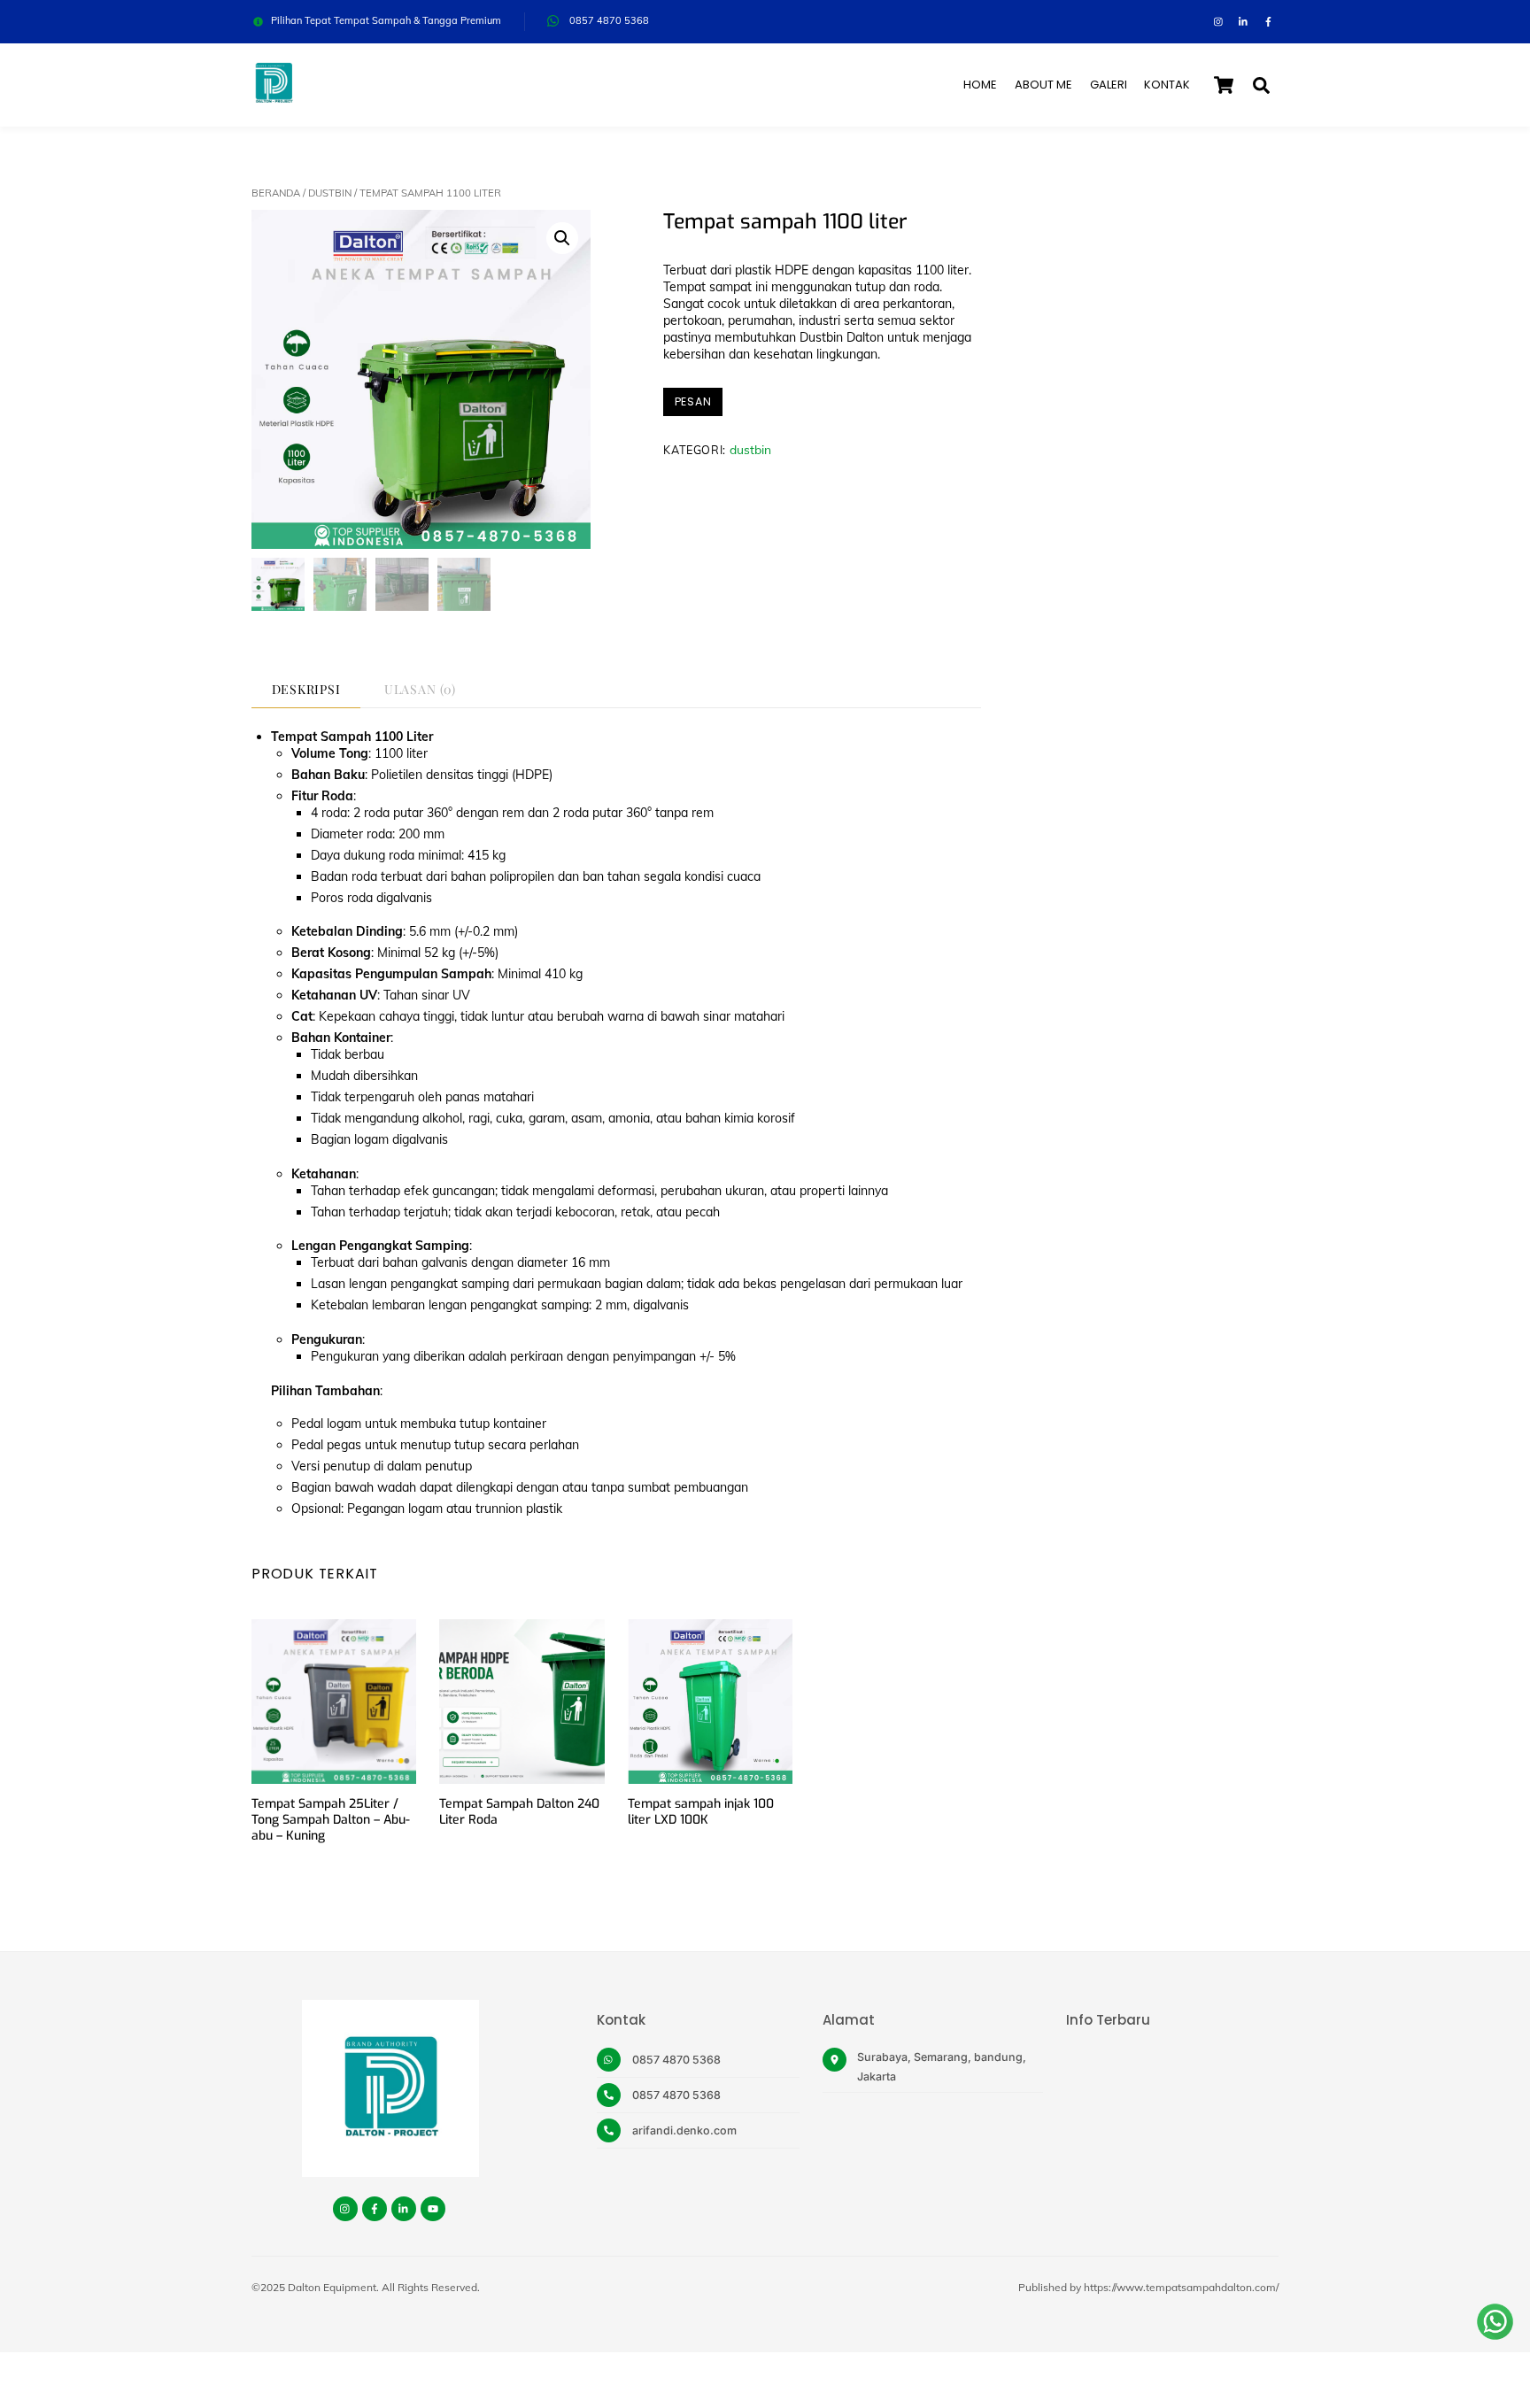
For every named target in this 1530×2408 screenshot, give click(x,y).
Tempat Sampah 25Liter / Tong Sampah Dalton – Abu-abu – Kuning (331, 1820)
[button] (562, 238)
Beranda (276, 193)
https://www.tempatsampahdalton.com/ (1181, 2287)
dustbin (330, 193)
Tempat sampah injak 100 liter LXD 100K (701, 1812)
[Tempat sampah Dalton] (274, 97)
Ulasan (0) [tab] (420, 689)
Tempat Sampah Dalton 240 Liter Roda (519, 1812)
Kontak (1167, 85)
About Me (1043, 85)
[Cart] (1224, 85)
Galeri (1109, 85)
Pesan (693, 401)
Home (980, 85)
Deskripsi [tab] (306, 689)
